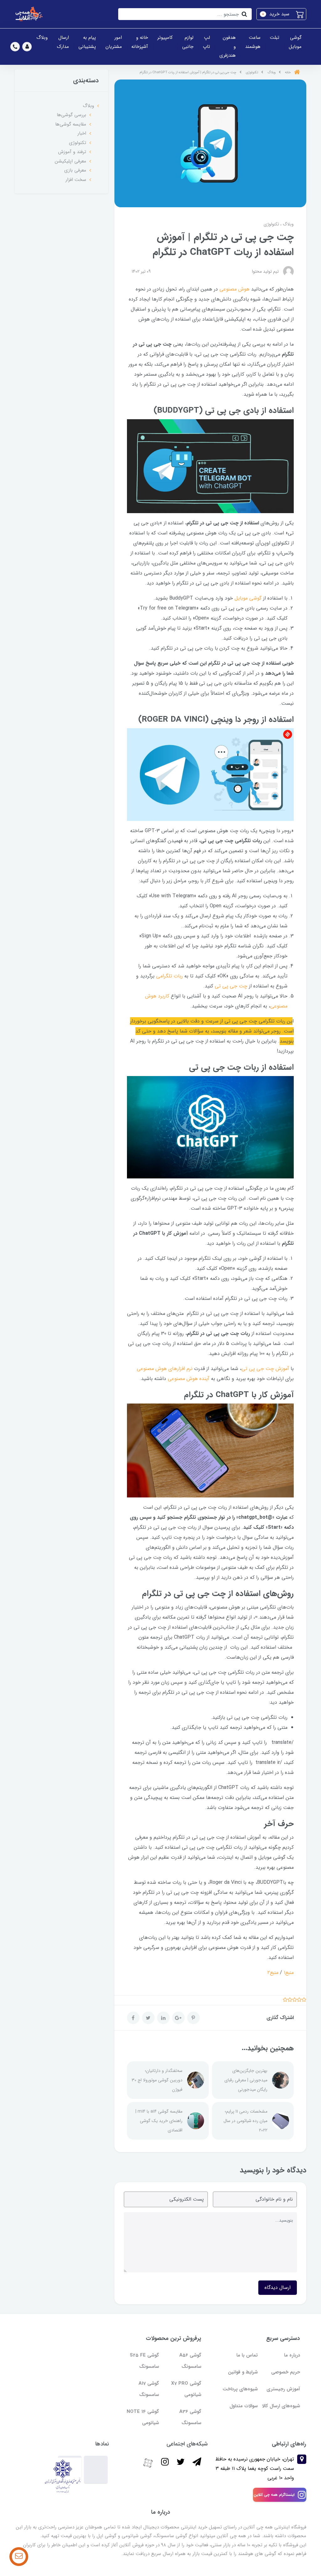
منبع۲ (273, 1973)
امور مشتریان (114, 42)
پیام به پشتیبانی (87, 42)
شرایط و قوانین (243, 2372)
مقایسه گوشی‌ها (71, 124)
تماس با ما (247, 2355)
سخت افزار (76, 180)
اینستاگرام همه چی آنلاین (274, 2495)
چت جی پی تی (231, 986)
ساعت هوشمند (253, 42)
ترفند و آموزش (72, 152)
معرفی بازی (75, 170)
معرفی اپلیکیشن (71, 161)
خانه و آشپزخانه (140, 42)
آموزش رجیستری (283, 2389)
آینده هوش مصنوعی (189, 1379)
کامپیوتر (165, 38)
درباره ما (292, 2355)
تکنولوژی (271, 224)
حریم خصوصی (286, 2372)
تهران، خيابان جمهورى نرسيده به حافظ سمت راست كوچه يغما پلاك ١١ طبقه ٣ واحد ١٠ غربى (255, 2469)
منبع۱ (289, 1973)
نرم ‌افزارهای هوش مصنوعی (165, 1369)
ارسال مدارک (63, 42)
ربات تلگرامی (169, 976)
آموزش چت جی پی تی (265, 1369)
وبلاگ (42, 38)
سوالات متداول (244, 2406)
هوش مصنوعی (234, 289)
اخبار (82, 133)
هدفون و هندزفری (228, 46)
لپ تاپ (206, 42)
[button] (281, 14)
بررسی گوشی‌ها (71, 115)
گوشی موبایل (295, 42)
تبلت (275, 38)
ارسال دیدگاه (278, 2287)
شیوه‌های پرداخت (240, 2389)
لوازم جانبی (188, 42)
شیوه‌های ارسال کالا (281, 2406)
